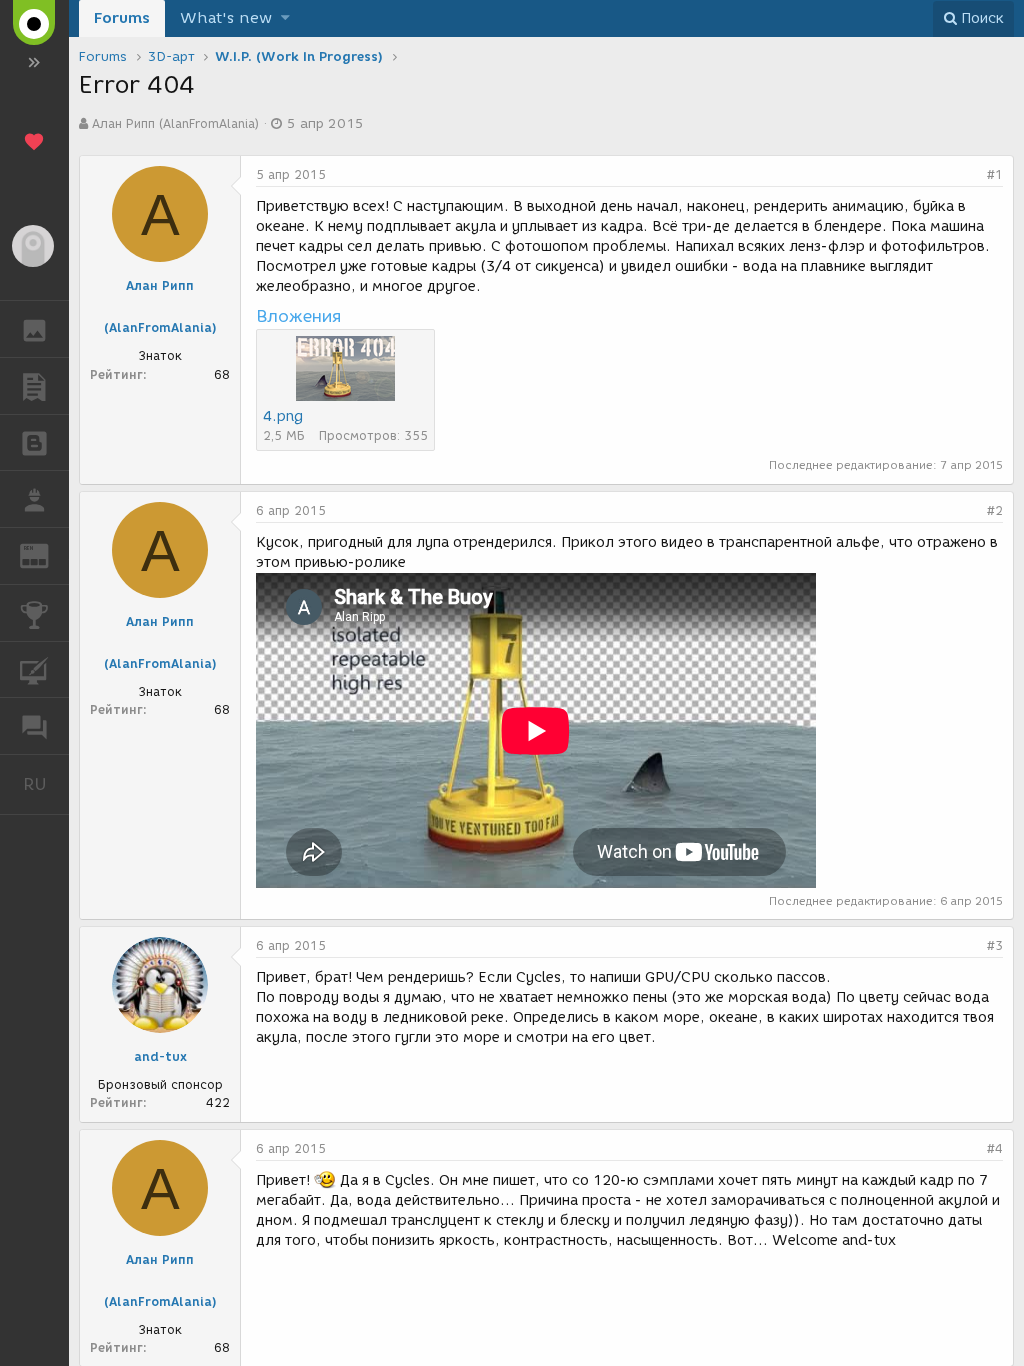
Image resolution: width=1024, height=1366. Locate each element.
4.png (283, 416)
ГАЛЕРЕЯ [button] (34, 329)
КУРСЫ (34, 670)
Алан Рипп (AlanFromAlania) (175, 123)
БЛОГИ (34, 443)
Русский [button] (46, 784)
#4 (995, 1148)
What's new (226, 18)
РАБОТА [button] (34, 499)
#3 (995, 945)
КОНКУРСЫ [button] (34, 613)
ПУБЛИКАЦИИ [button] (34, 386)
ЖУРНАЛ (46, 554)
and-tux (160, 1056)
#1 (995, 174)
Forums (122, 18)
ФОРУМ (34, 726)
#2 (995, 510)
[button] (285, 18)
